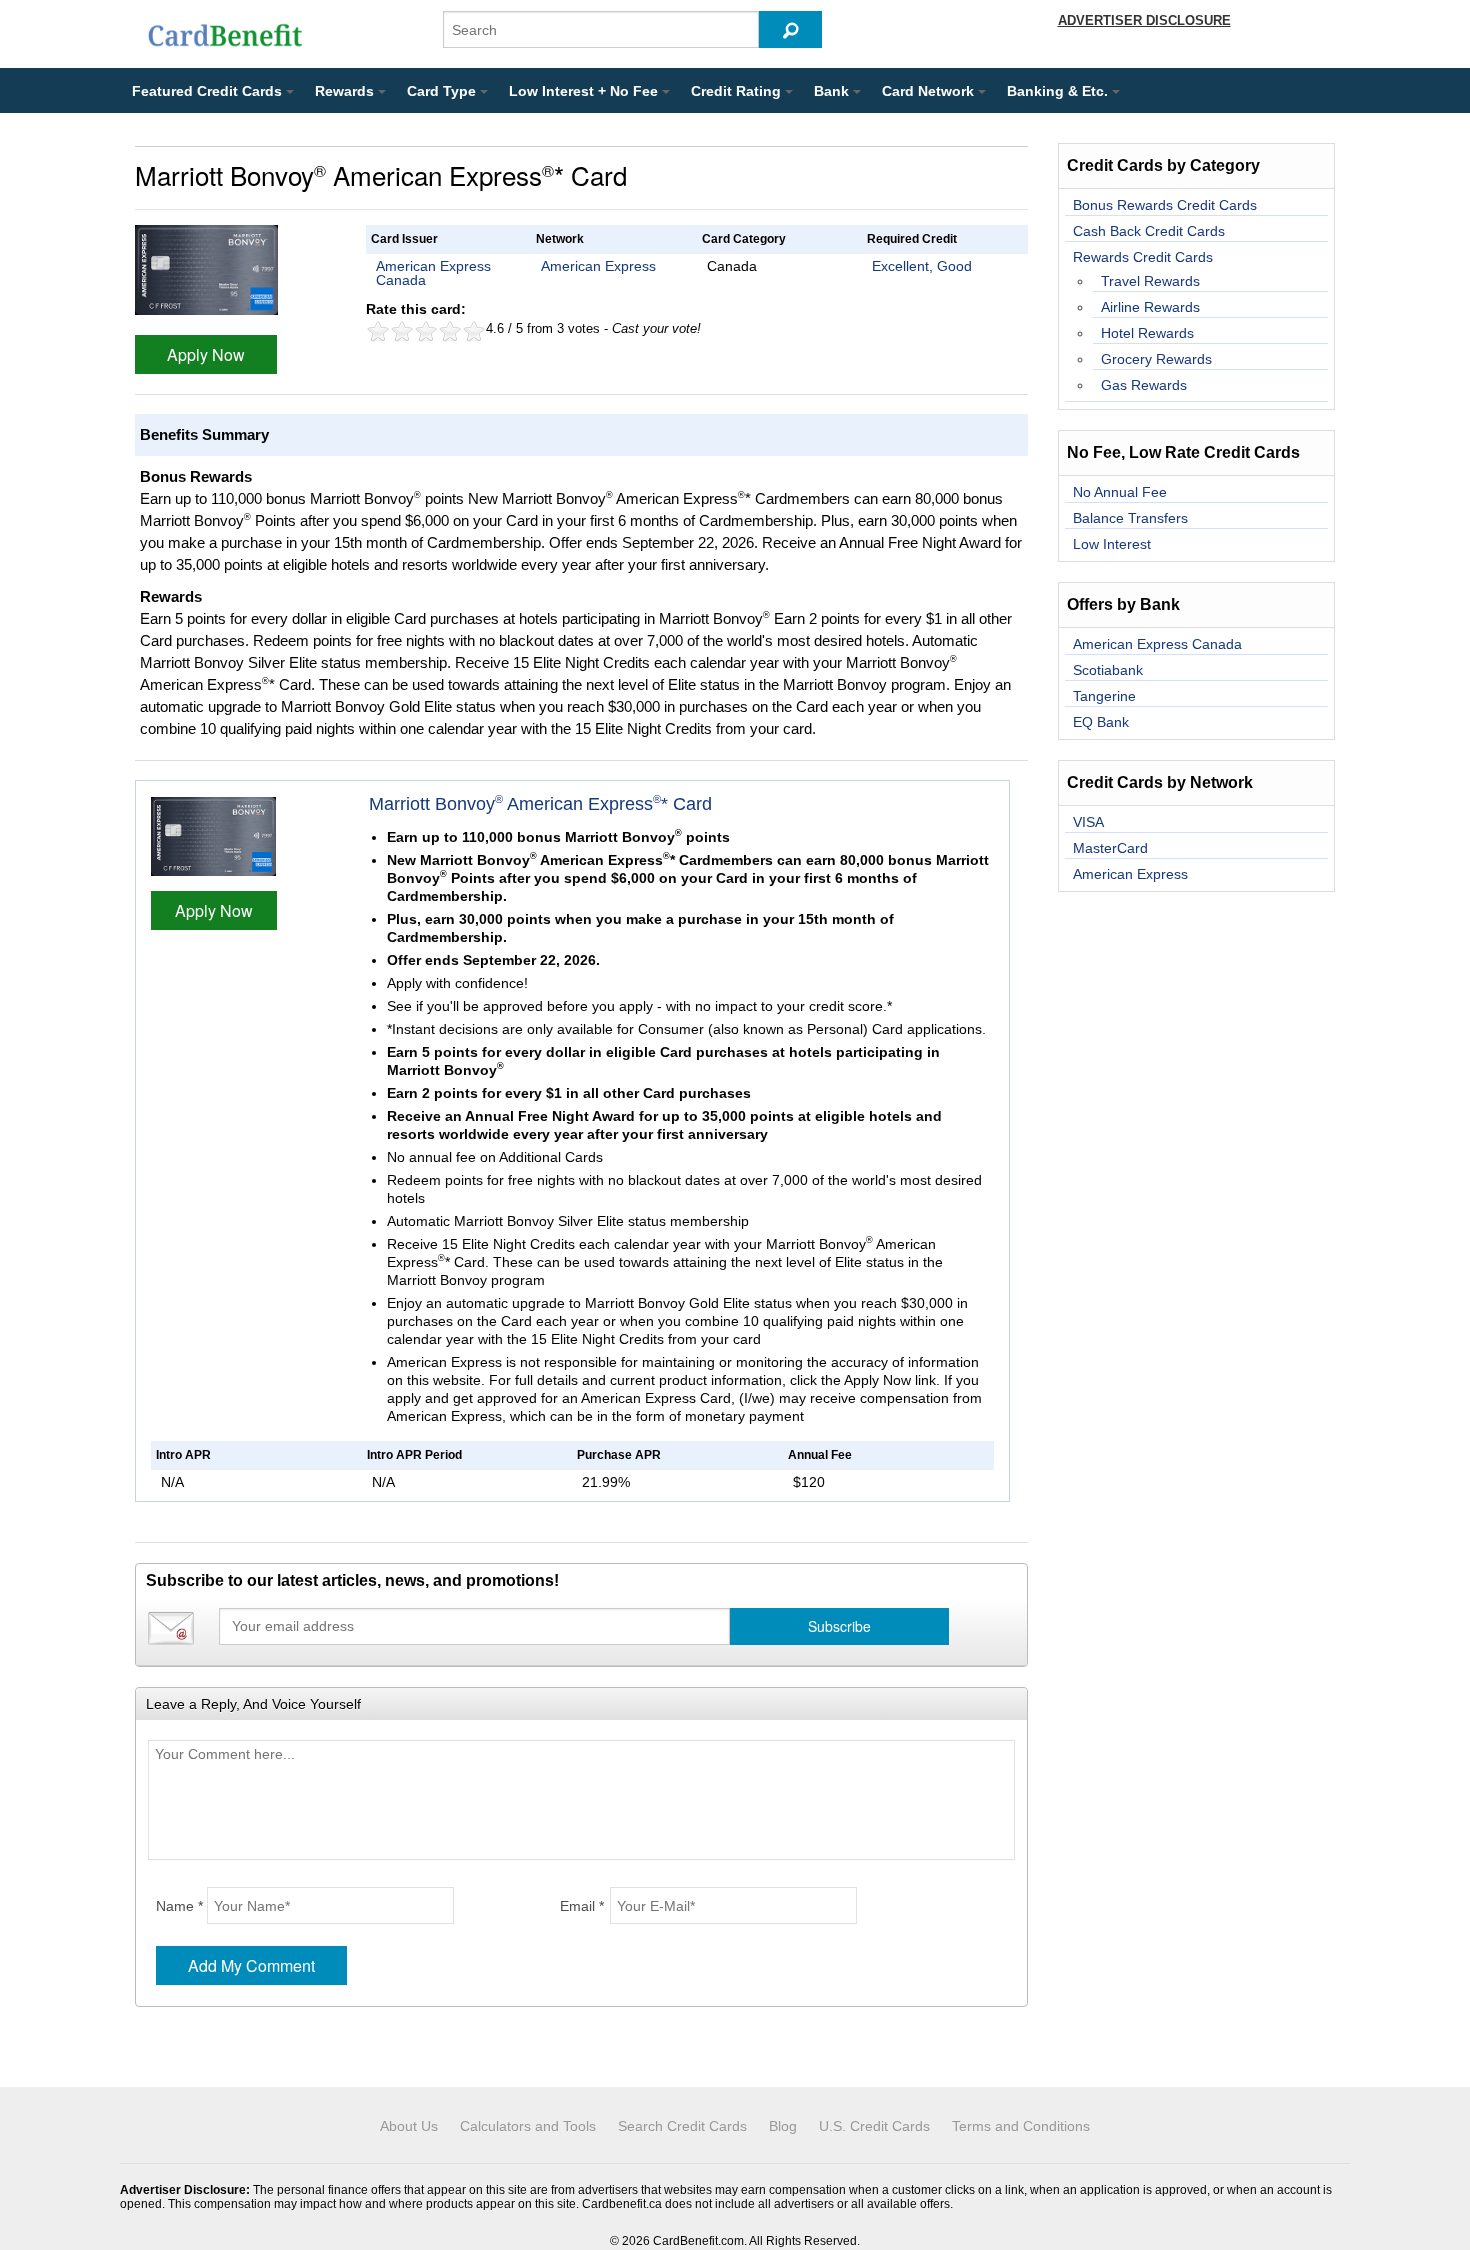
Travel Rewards (1150, 281)
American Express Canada (433, 273)
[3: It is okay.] (426, 331)
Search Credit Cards (682, 2126)
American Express (598, 266)
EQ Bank (1101, 722)
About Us (409, 2126)
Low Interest (1112, 544)
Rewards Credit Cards (1143, 257)
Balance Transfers (1130, 518)
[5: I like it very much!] (474, 331)
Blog (783, 2126)
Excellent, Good (922, 266)
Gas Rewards (1144, 385)
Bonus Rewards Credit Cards (1165, 205)
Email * (582, 1906)
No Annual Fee (1120, 492)
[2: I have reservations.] (402, 331)
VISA (1088, 822)
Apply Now (206, 354)
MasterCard (1110, 848)
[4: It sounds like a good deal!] (450, 331)
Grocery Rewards (1156, 359)
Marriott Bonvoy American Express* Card (540, 804)
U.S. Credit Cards (874, 2126)
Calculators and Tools (528, 2126)
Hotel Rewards (1147, 333)
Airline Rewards (1150, 307)
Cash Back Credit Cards (1149, 231)
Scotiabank (1108, 670)
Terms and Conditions (1021, 2126)
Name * (179, 1906)
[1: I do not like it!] (378, 331)
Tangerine (1104, 696)
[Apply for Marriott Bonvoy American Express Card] (206, 268)
